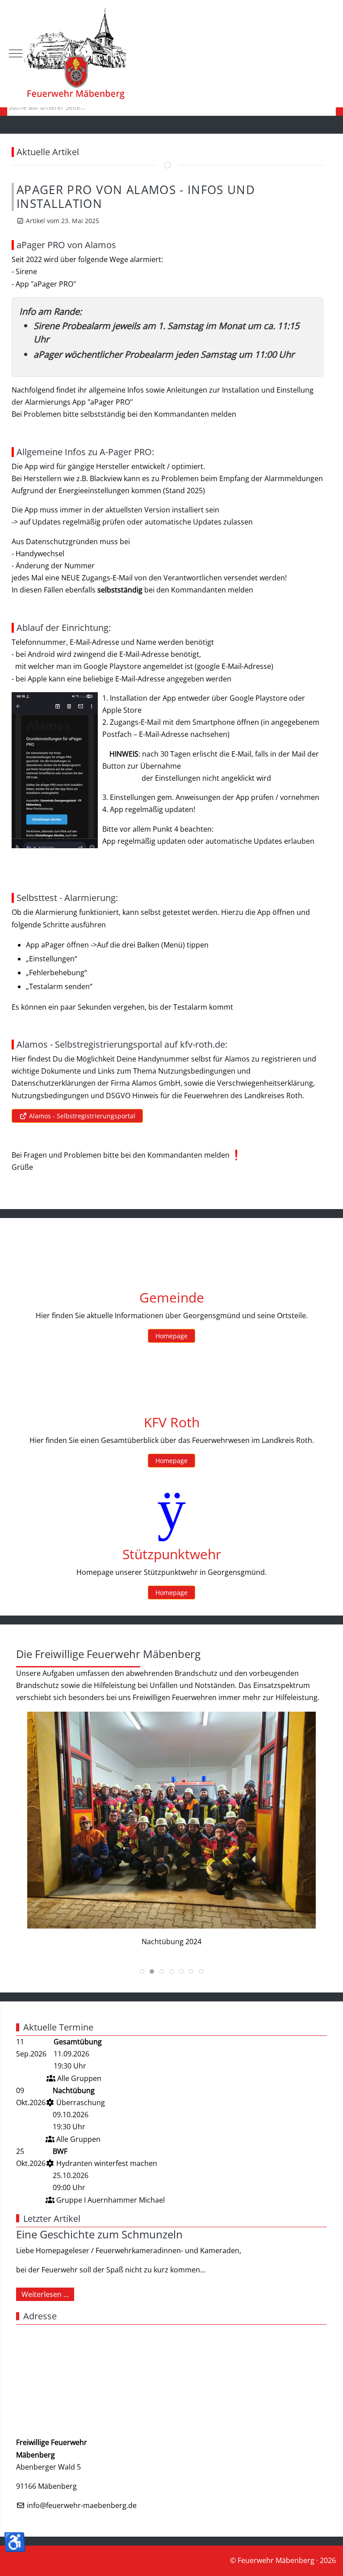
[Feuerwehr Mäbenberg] (171, 54)
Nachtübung (74, 2090)
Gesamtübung (78, 2042)
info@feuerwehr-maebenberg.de (82, 2505)
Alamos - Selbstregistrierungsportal (81, 1116)
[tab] (142, 1971)
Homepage (171, 1336)
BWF (60, 2151)
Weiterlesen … (45, 2294)
